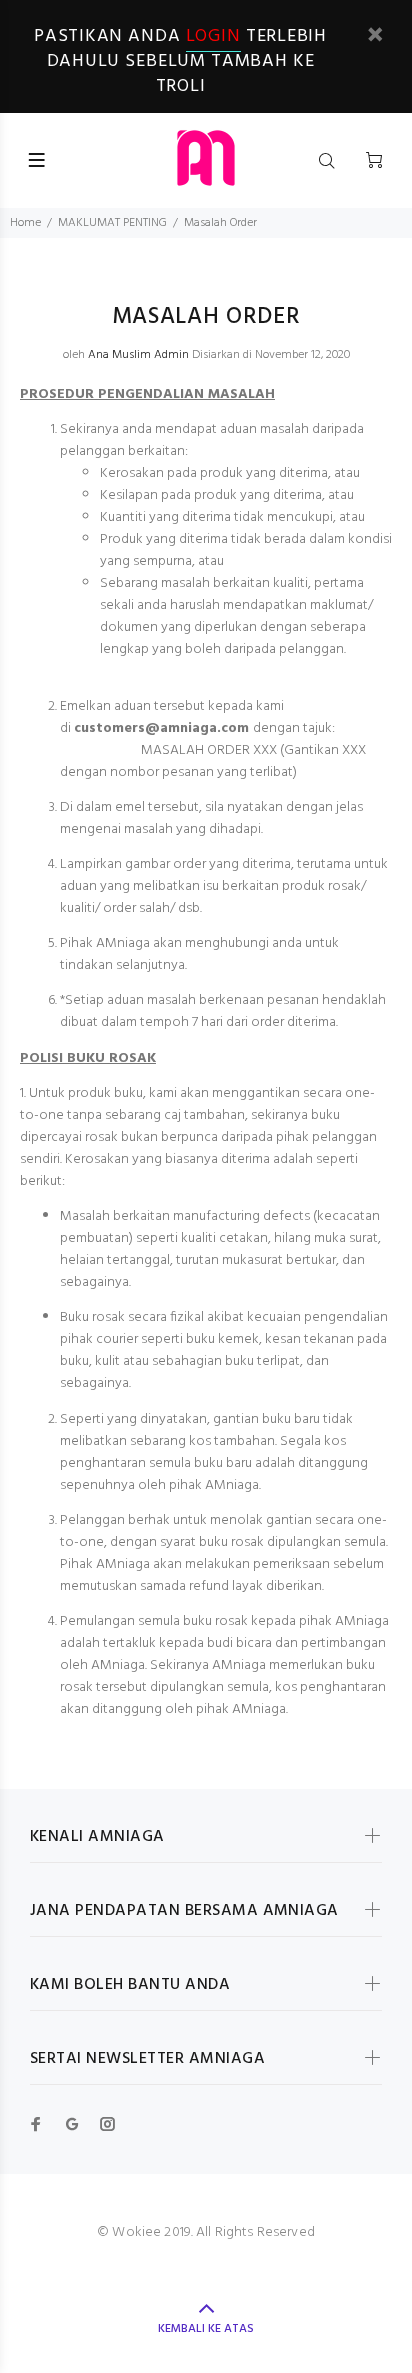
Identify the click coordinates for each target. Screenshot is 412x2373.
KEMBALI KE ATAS (206, 2329)
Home (25, 223)
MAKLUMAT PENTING (112, 223)
